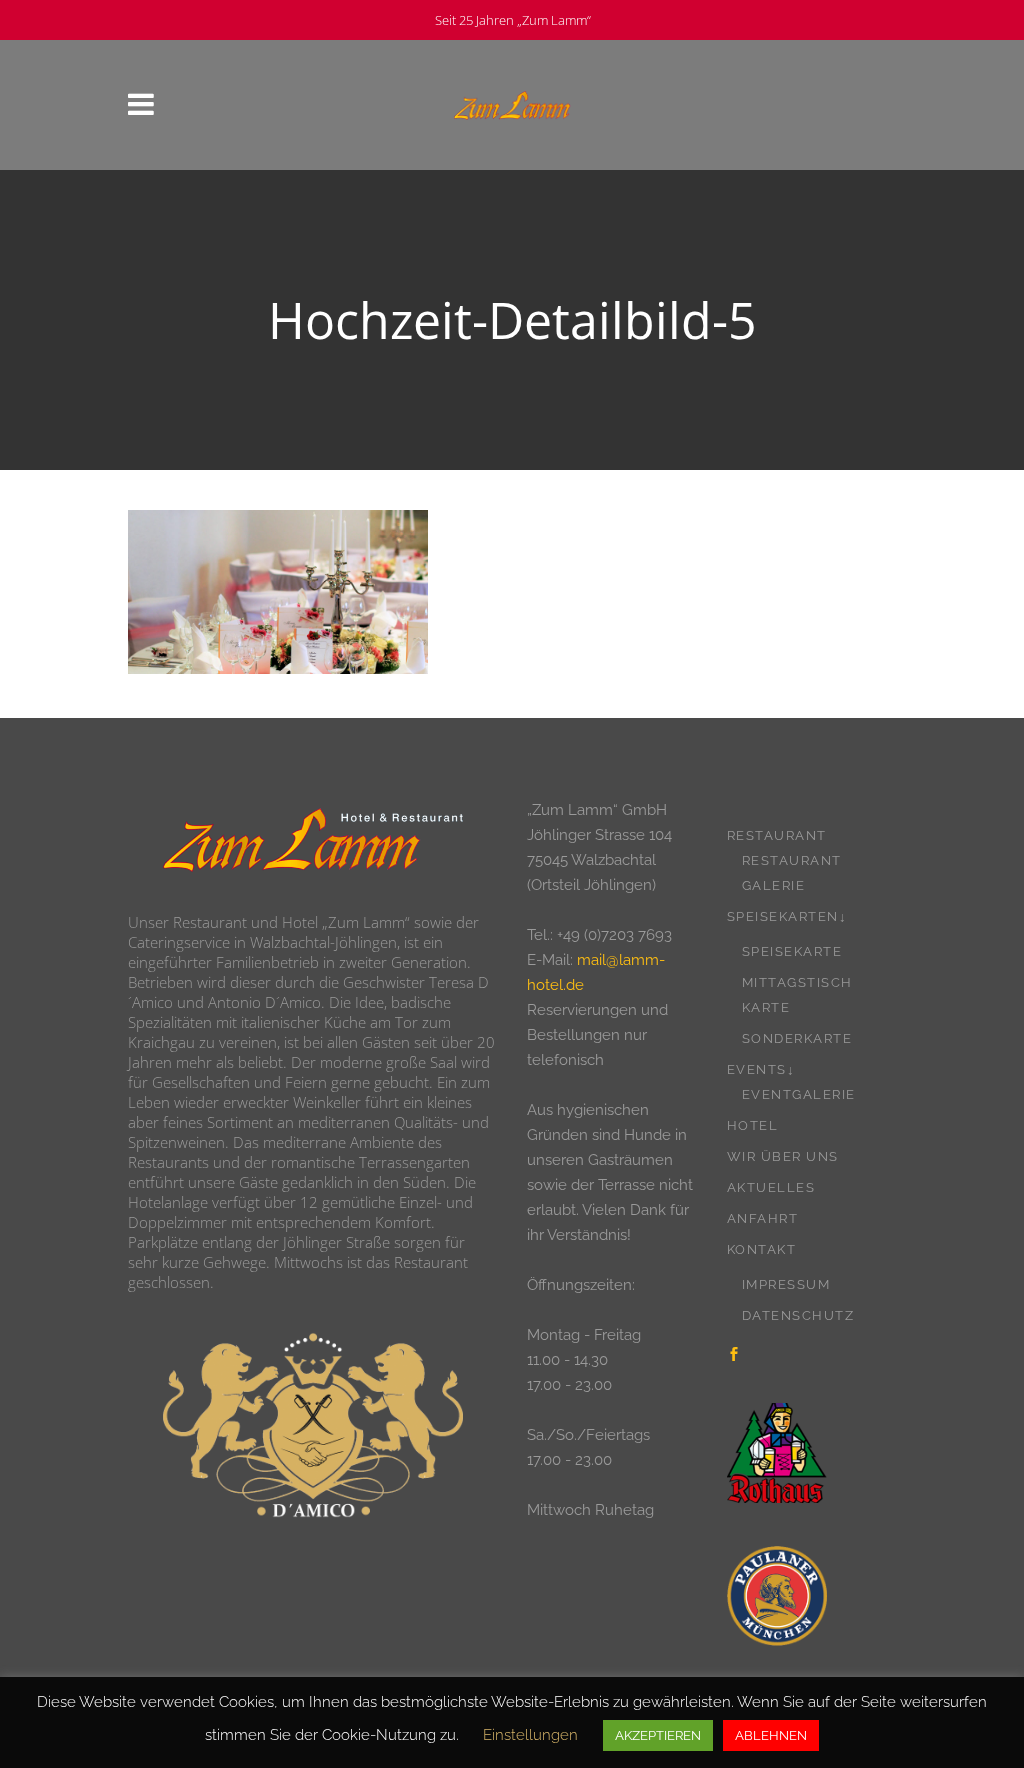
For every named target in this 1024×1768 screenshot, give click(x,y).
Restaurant (777, 835)
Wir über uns (783, 1156)
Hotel (753, 1125)
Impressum (786, 1284)
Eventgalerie (799, 1094)
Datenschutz (798, 1315)
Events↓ (761, 1069)
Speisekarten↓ (787, 916)
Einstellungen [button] (530, 1735)
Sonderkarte (797, 1038)
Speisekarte (792, 951)
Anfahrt (763, 1218)
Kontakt (762, 1249)
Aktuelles (771, 1187)
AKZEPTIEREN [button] (658, 1735)
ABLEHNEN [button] (771, 1735)
